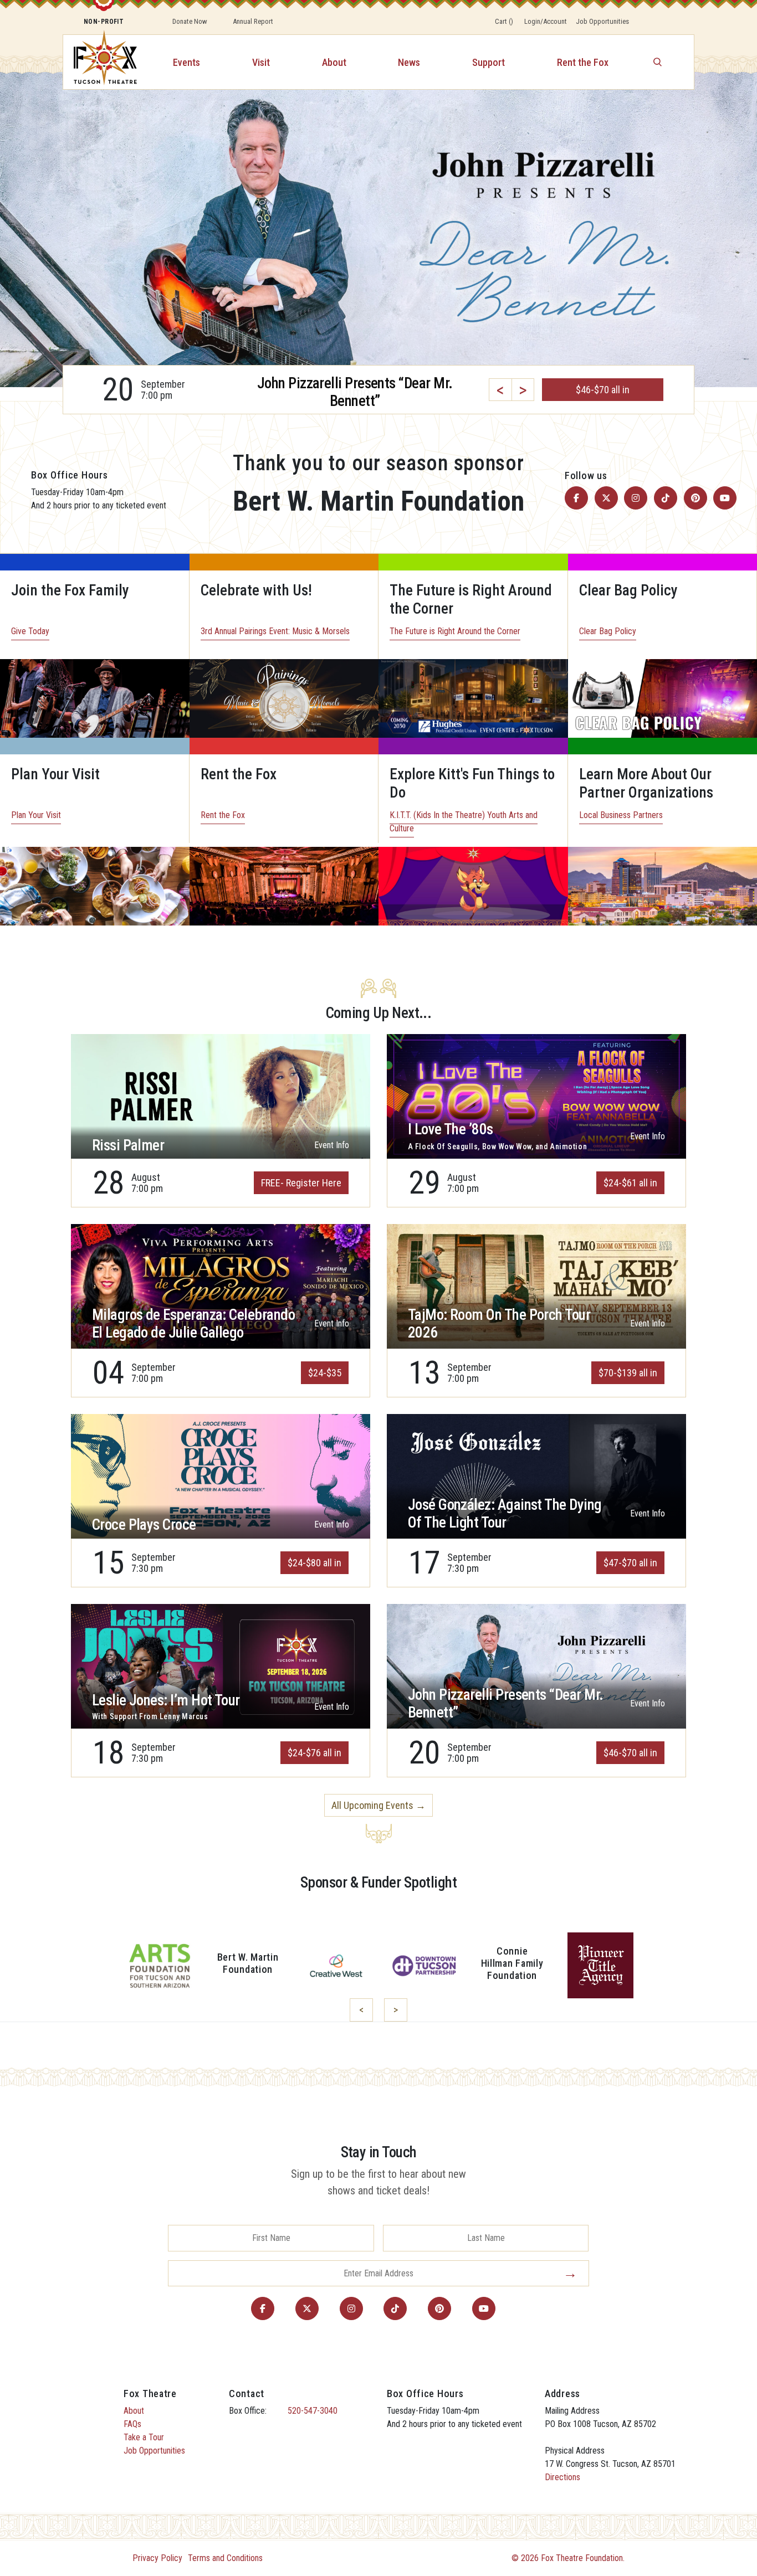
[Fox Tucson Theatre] (99, 62)
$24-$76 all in (314, 1753)
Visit (261, 62)
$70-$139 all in (628, 1373)
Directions (562, 2477)
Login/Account (546, 21)
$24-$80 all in (314, 1563)
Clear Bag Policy (608, 631)
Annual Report (253, 21)
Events (186, 62)
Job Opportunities (602, 21)
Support (489, 62)
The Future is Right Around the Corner (455, 631)
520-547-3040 (313, 2411)
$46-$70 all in (630, 1753)
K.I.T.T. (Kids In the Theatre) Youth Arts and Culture (464, 822)
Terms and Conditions (225, 2558)
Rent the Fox (583, 62)
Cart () (504, 21)
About (334, 62)
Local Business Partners (621, 815)
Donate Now (190, 21)
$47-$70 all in (630, 1563)
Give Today (30, 631)
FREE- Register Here (301, 1183)
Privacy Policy (157, 2558)
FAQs (132, 2424)
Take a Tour (144, 2437)
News (409, 62)
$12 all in (603, 390)
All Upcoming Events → (378, 1805)
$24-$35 (325, 1373)
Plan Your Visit (36, 815)
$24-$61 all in (630, 1183)
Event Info (332, 1145)
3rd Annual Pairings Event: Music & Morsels (275, 631)
